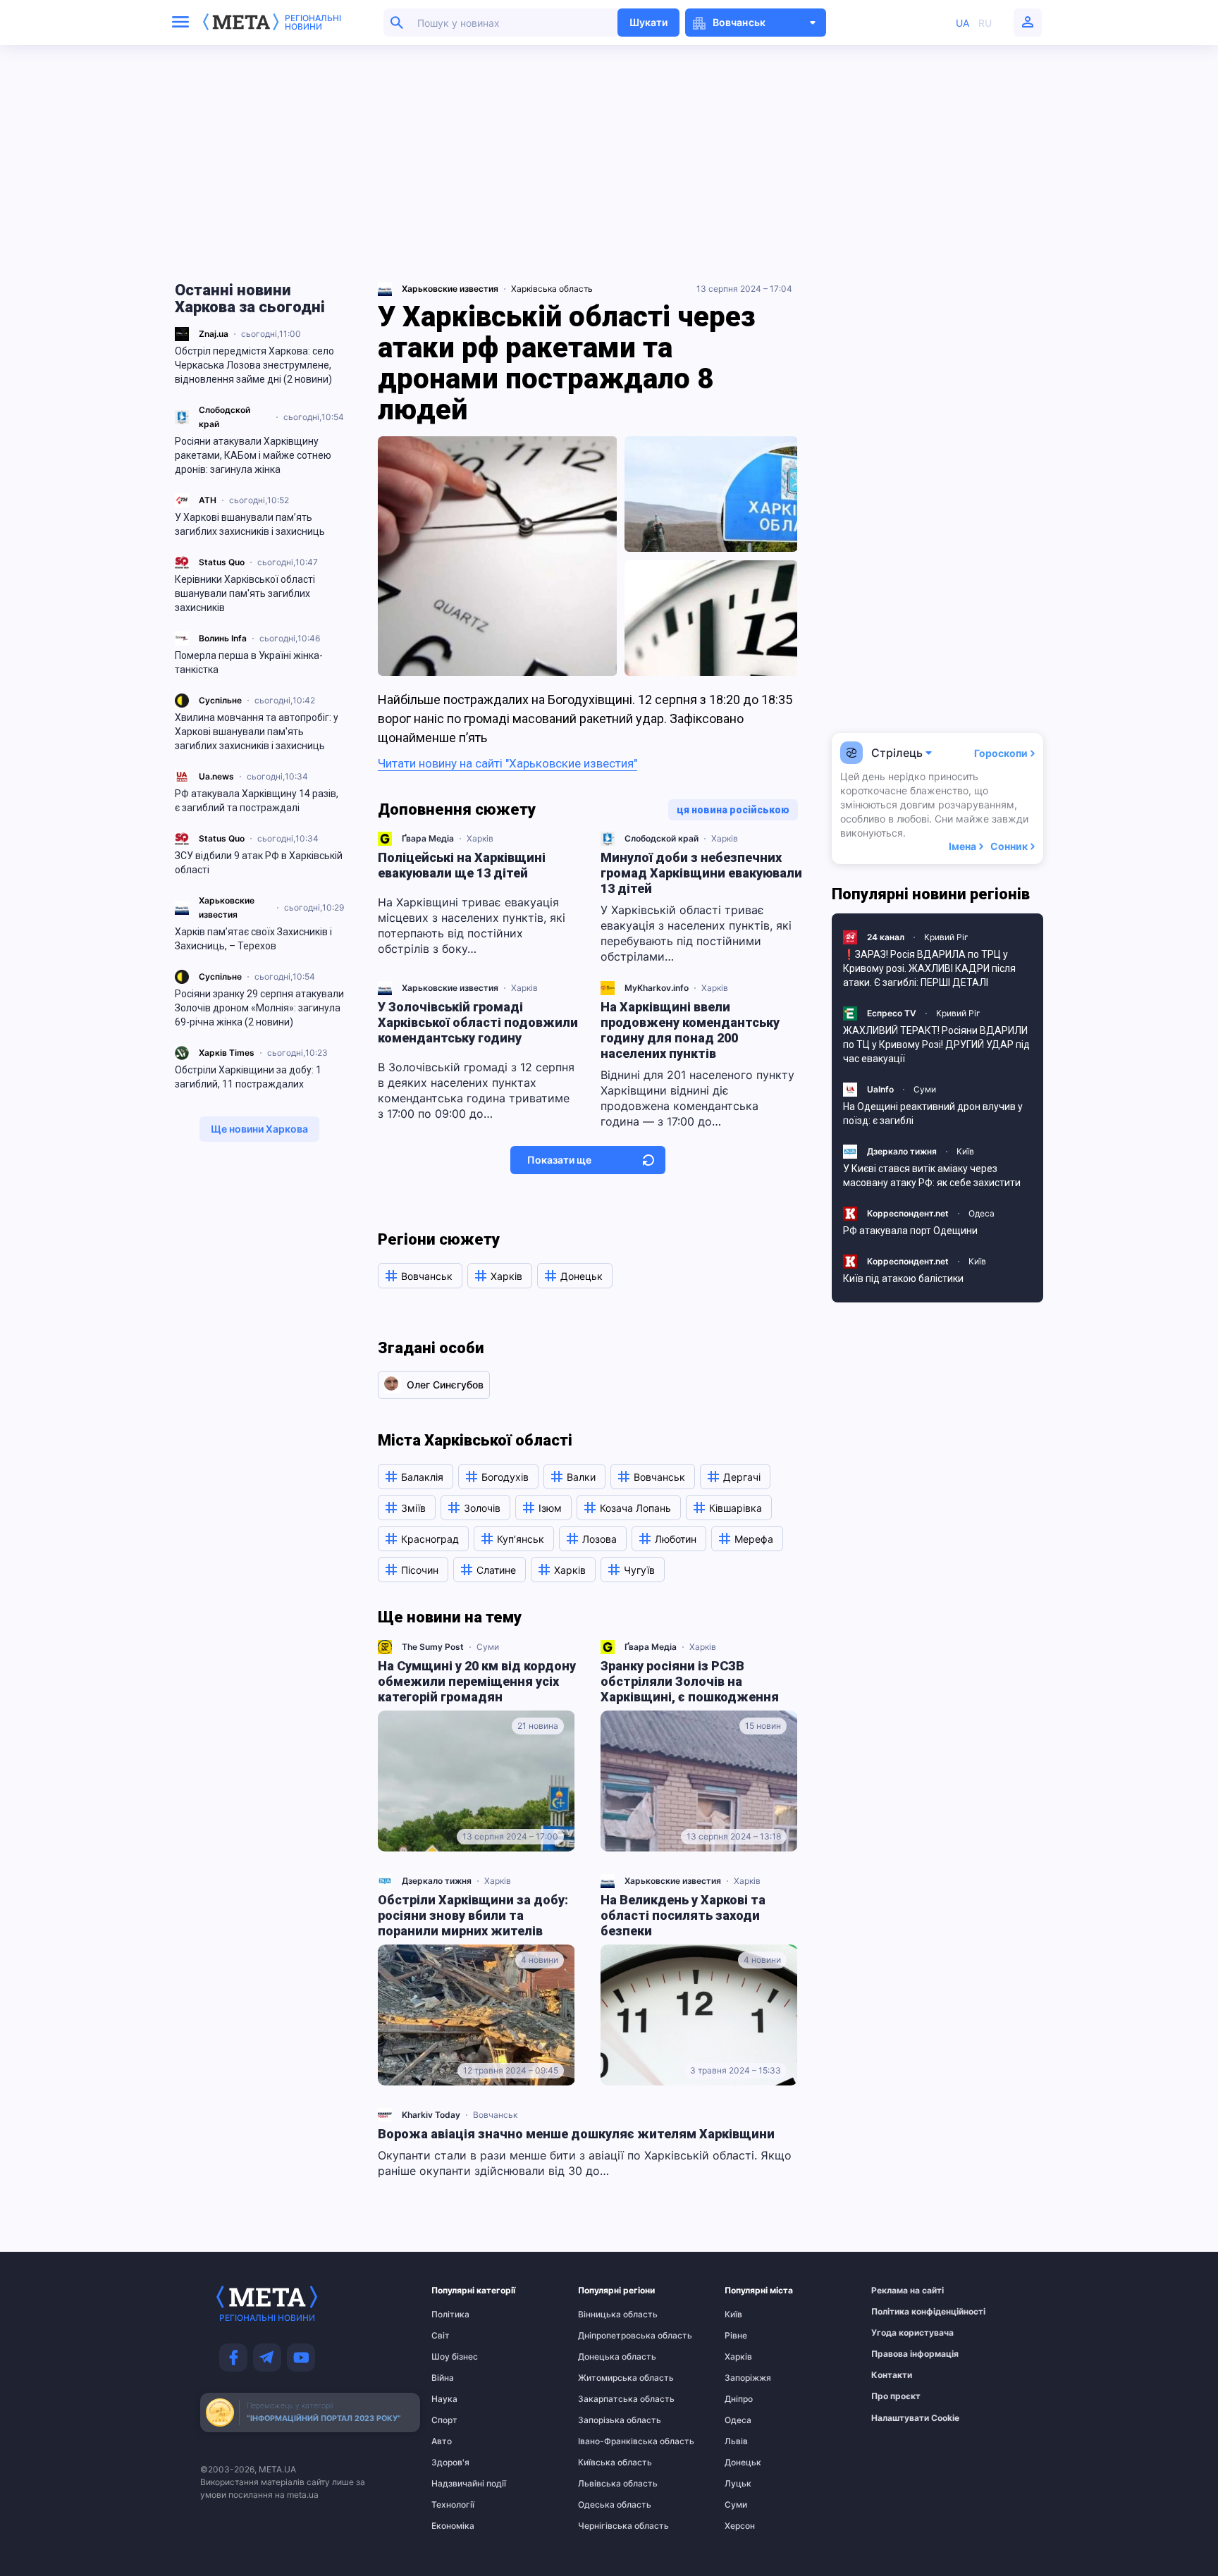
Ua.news (216, 776)
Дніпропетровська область (605, 2336)
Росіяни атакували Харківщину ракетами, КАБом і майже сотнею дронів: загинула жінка (253, 455)
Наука (444, 2399)
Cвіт (441, 2336)
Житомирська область (605, 2378)
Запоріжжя (748, 2378)
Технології (453, 2505)
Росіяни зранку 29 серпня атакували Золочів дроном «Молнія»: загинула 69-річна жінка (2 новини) (259, 1008)
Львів (736, 2441)
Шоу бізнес (455, 2357)
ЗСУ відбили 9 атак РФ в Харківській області (259, 863)
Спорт (444, 2420)
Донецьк (743, 2463)
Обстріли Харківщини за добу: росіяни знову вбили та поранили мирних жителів (473, 1915)
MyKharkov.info (657, 988)
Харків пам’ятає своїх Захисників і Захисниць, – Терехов (253, 939)
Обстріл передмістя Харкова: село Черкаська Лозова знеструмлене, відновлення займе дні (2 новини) (254, 365)
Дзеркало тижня (437, 1881)
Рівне (736, 2336)
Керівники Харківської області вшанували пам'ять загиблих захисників (245, 593)
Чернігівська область (605, 2526)
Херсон (740, 2526)
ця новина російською (733, 810)
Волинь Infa (223, 638)
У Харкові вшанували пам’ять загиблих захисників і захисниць (250, 524)
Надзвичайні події (459, 2484)
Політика (450, 2315)
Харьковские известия (450, 988)
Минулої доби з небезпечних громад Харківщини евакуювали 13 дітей (701, 873)
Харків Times (227, 1053)
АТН (208, 500)
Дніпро (739, 2399)
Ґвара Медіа (428, 838)
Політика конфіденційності (899, 2312)
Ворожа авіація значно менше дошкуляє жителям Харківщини (576, 2134)
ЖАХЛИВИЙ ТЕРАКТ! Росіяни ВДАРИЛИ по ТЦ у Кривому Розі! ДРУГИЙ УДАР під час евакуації (936, 1044)
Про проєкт (896, 2396)
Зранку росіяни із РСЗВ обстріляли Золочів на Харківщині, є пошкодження (690, 1681)
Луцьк (738, 2484)
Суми (488, 1647)
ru (985, 23)
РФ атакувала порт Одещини (910, 1231)
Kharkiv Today (431, 2115)
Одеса (982, 1213)
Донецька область (605, 2357)
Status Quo (222, 562)
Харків (480, 838)
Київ (965, 1151)
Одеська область (605, 2505)
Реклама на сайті (899, 2291)
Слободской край (662, 838)
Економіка (453, 2526)
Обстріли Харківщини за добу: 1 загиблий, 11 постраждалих (248, 1077)
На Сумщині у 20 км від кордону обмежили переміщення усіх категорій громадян (477, 1681)
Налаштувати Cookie (915, 2418)
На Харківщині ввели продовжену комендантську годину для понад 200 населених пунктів (690, 1030)
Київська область (605, 2463)
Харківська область (552, 289)
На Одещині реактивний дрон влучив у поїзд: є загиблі (933, 1114)
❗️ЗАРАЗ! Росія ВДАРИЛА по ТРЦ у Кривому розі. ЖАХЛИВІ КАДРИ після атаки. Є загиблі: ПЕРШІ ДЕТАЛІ (929, 968)
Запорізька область (605, 2420)
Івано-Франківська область (605, 2441)
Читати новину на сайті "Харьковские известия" (508, 763)
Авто (442, 2441)
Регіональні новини (313, 23)
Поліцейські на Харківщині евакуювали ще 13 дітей (462, 865)
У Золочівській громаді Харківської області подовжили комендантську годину (478, 1022)
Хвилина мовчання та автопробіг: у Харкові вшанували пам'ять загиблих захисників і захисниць (257, 732)
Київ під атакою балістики (903, 1278)
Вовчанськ (495, 2115)
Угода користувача (899, 2333)
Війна (443, 2378)
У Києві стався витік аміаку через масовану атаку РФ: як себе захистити (932, 1176)
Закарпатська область (605, 2399)
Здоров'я (450, 2463)
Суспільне (220, 700)
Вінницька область (605, 2315)
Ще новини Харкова (259, 1129)
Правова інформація (899, 2354)
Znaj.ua (214, 334)
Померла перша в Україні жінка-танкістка (249, 663)
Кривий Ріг (946, 937)
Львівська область (605, 2484)
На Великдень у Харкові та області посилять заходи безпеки (683, 1915)
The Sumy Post (433, 1647)
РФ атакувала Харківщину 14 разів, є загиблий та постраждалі (257, 801)
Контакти (892, 2375)
